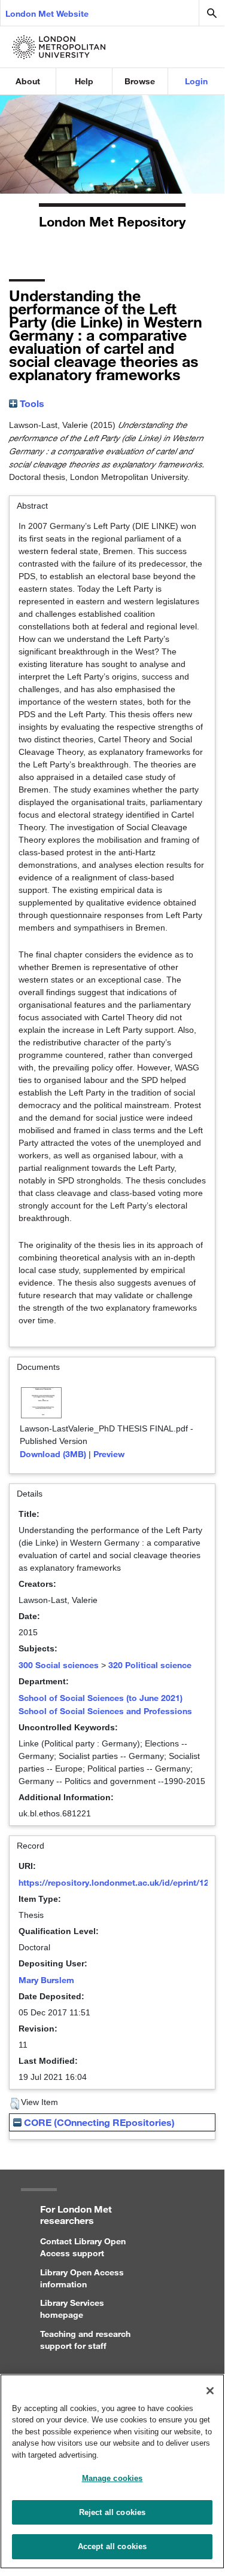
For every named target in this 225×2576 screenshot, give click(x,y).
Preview (109, 1454)
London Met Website (47, 13)
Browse (140, 81)
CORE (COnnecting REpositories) (98, 2122)
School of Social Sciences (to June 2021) (101, 1698)
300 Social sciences (59, 1665)
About (28, 81)
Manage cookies (113, 2478)
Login (196, 81)
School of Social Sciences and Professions (105, 1711)
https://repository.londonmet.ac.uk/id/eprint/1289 (118, 1882)
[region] (112, 2471)
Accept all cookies (112, 2546)
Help (84, 81)
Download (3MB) (53, 1454)
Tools (31, 403)
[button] (15, 2104)
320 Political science (150, 1665)
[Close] (210, 2391)
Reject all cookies (112, 2512)
